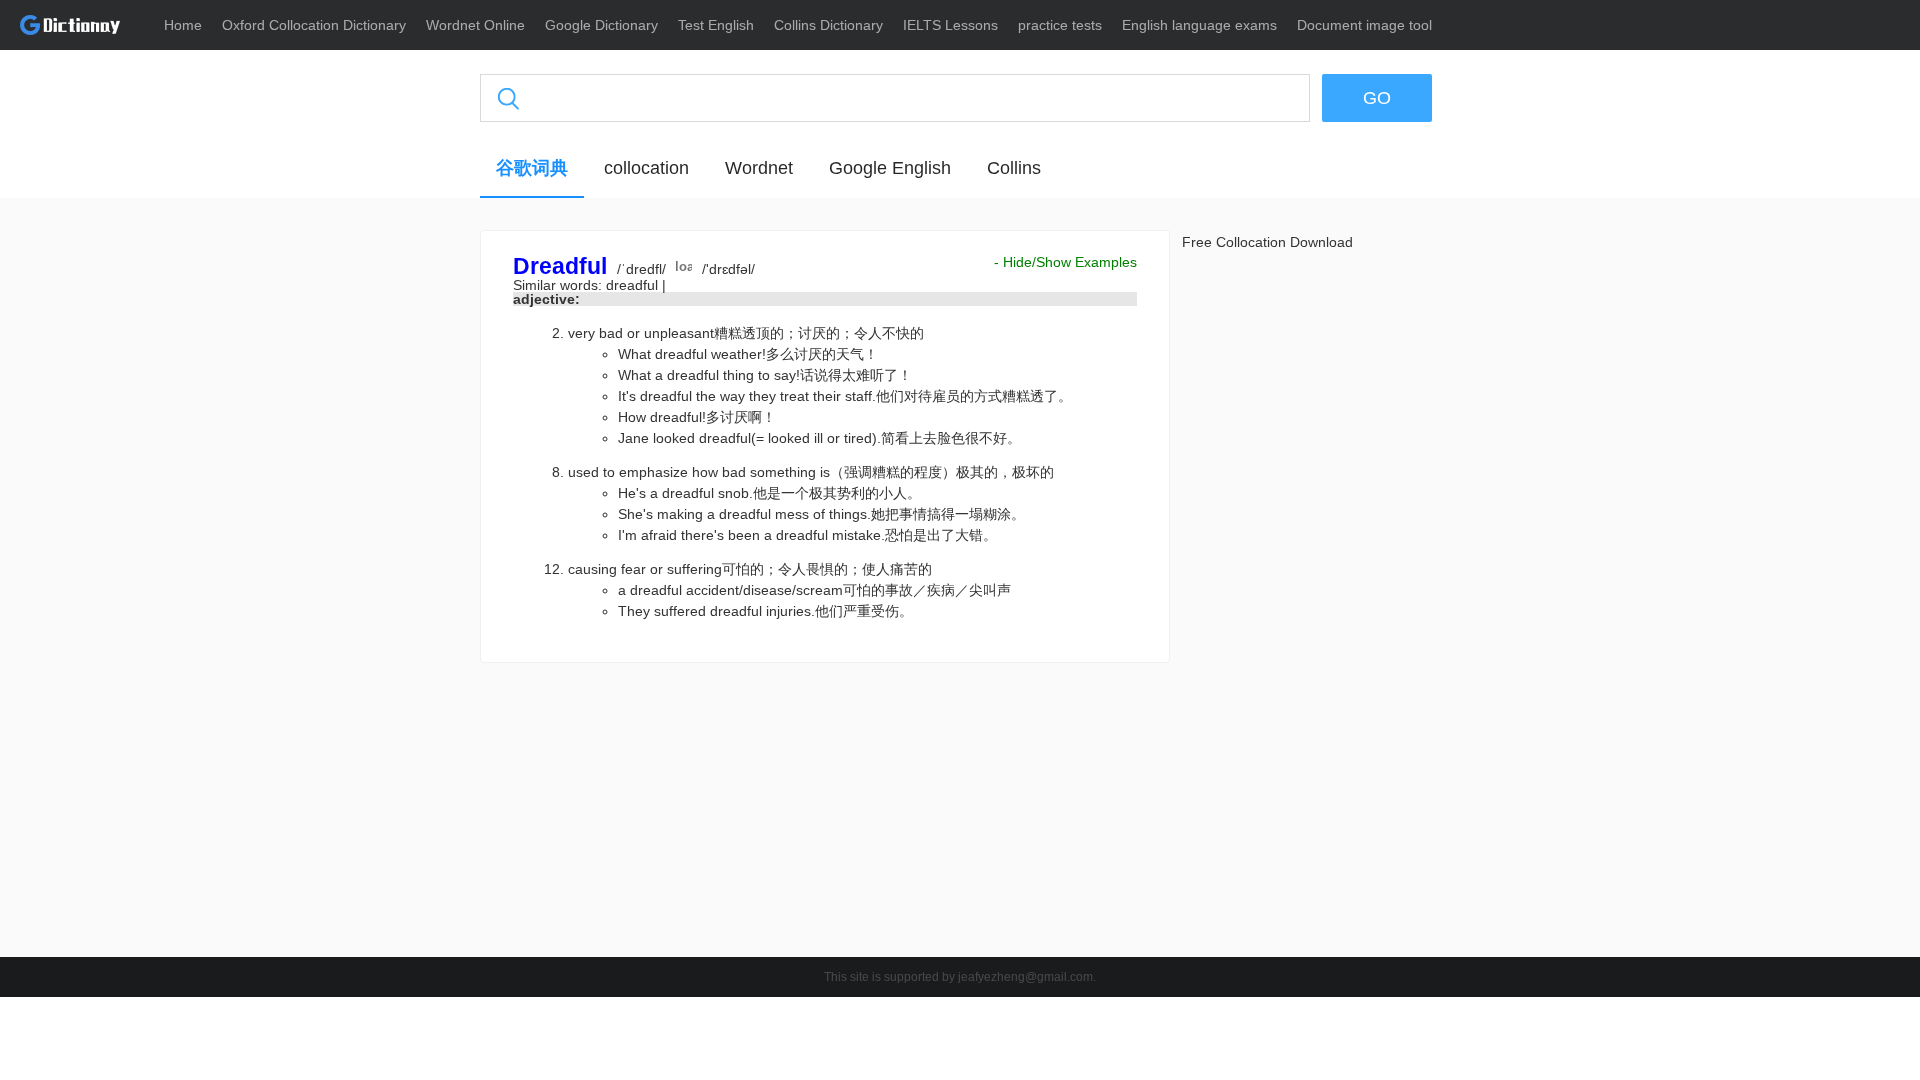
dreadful (634, 285)
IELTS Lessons (950, 25)
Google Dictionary (601, 25)
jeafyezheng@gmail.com (1025, 977)
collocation (646, 168)
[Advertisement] (385, 535)
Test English (716, 25)
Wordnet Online (475, 25)
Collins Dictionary (828, 25)
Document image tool (1364, 25)
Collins (1014, 168)
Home (183, 25)
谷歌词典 (532, 168)
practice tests (1060, 25)
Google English (890, 168)
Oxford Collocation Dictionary (314, 25)
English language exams (1199, 25)
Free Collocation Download (1267, 242)
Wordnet (759, 168)
